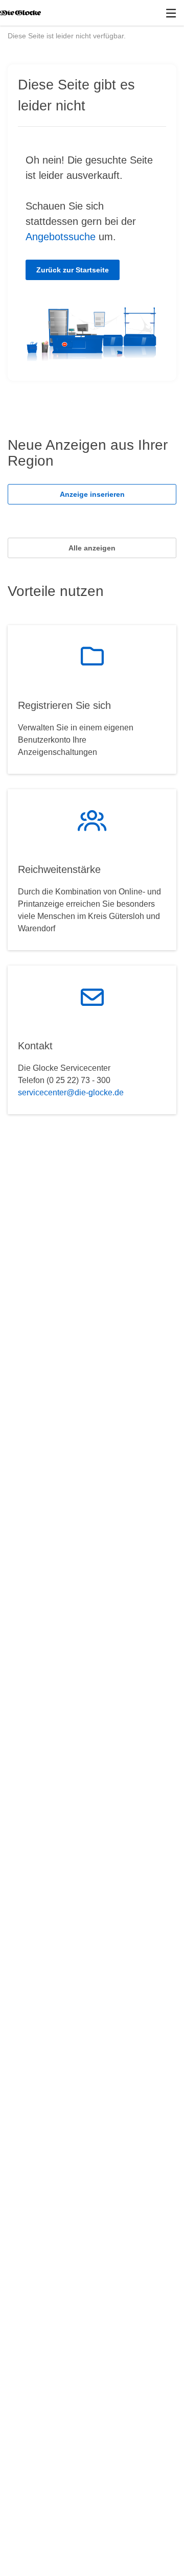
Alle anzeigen (92, 548)
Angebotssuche (61, 237)
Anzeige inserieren (92, 494)
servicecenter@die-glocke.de (71, 1092)
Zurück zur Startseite (73, 270)
